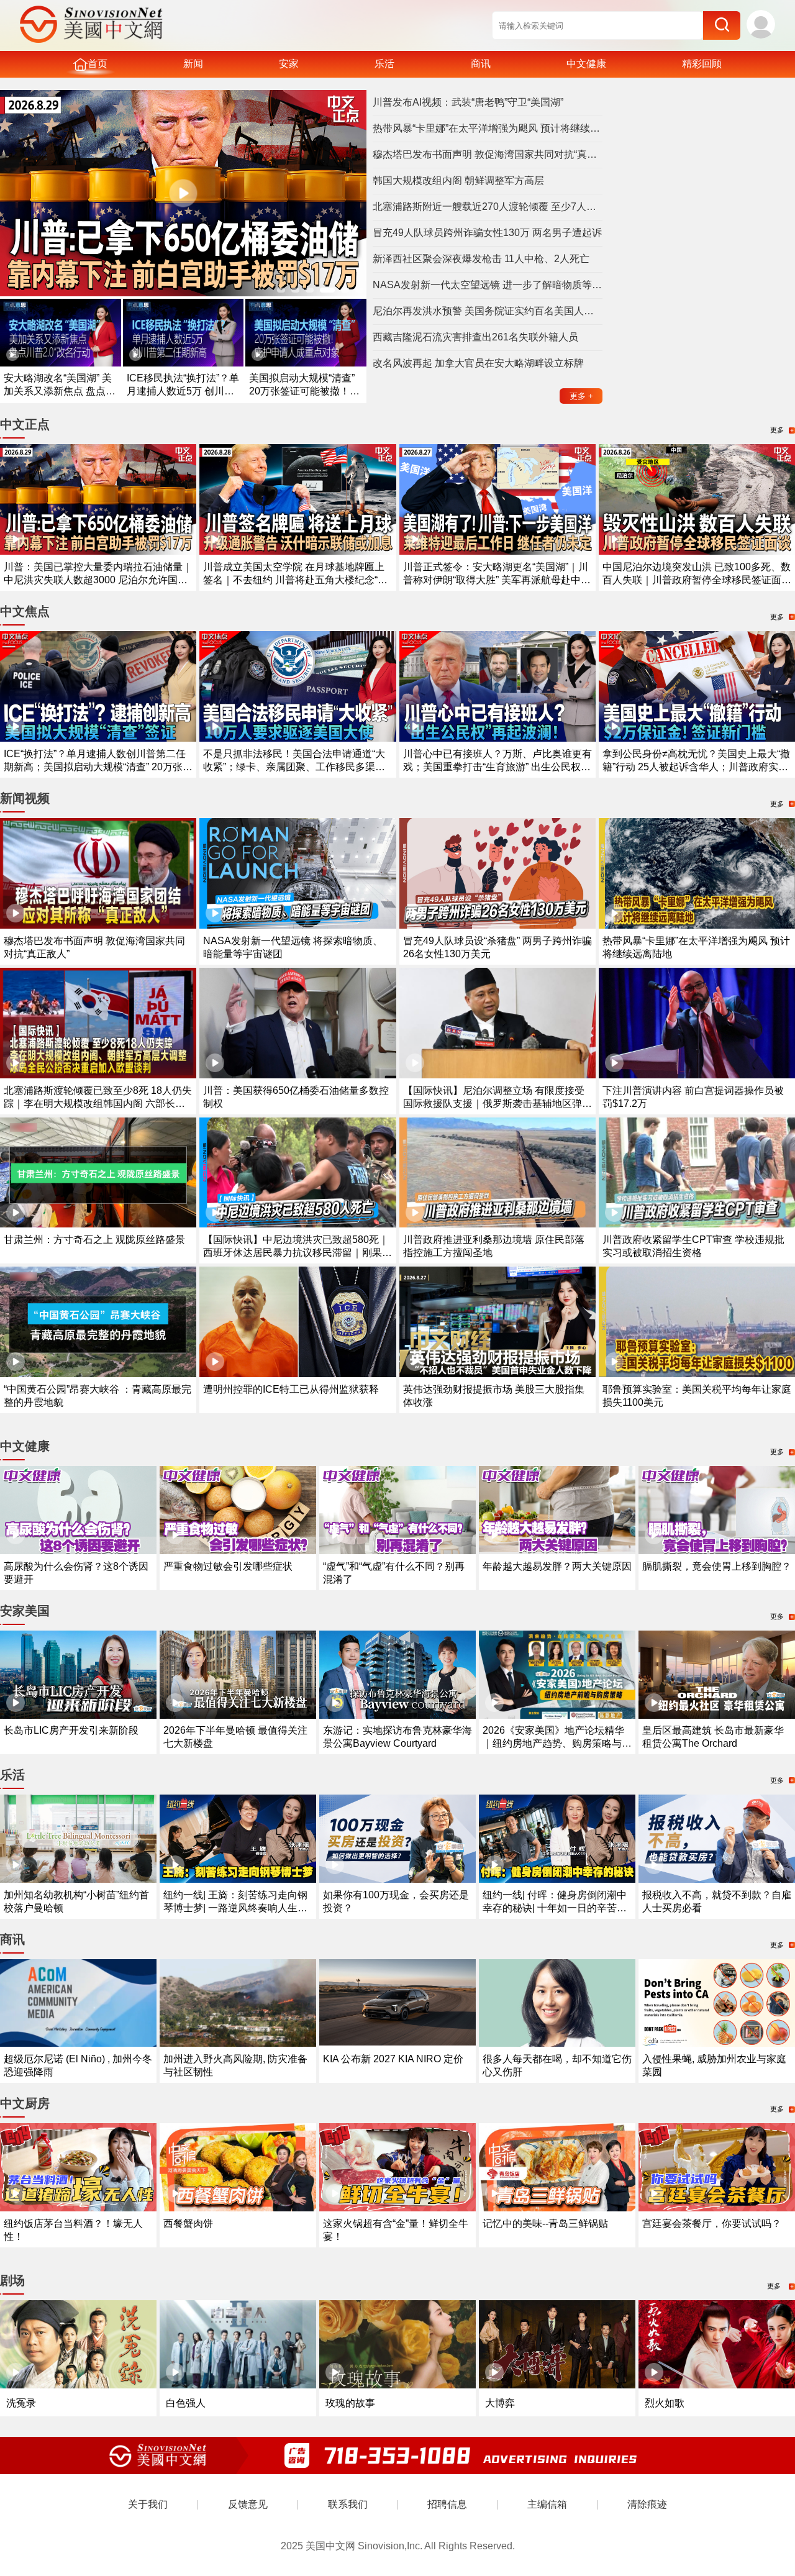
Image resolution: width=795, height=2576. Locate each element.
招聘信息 (447, 2504)
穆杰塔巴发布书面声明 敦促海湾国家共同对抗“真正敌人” (488, 154)
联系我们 (348, 2504)
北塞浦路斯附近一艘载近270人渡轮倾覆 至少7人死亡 (488, 207)
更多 (581, 396)
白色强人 (186, 2403)
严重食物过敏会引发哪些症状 (228, 1566)
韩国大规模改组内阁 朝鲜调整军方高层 (458, 180)
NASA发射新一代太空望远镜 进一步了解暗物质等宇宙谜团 (488, 285)
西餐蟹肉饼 (188, 2223)
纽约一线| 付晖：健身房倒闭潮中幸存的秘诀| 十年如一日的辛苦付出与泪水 (555, 1908)
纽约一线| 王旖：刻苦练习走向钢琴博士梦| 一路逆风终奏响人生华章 (235, 1908)
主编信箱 (547, 2504)
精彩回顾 (702, 64)
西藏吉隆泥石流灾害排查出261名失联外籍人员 (475, 337)
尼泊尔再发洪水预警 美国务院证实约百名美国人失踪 (488, 311)
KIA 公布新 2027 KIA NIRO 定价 (393, 2059)
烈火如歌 (665, 2403)
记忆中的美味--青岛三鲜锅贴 (545, 2223)
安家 (289, 64)
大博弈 (500, 2403)
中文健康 (586, 64)
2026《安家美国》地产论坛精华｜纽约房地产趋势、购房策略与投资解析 (557, 1743)
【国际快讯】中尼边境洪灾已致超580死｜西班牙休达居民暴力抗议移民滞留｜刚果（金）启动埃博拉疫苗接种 (296, 1253)
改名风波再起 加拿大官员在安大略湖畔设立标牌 (478, 363)
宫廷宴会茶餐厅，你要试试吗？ (712, 2223)
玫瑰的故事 (350, 2403)
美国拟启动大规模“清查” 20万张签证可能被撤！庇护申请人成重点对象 (304, 391)
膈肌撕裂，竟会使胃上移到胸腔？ (717, 1566)
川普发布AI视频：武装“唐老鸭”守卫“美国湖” (468, 102)
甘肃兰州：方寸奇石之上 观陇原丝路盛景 (94, 1240)
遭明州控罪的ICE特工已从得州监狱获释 (291, 1389)
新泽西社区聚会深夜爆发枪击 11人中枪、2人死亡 (481, 259)
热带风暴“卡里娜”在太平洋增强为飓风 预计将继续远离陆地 (488, 128)
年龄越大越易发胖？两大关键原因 (557, 1566)
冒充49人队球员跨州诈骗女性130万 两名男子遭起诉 (487, 233)
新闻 (193, 64)
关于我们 (148, 2504)
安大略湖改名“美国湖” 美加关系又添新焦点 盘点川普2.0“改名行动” (60, 391)
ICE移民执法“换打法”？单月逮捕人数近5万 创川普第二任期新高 (183, 391)
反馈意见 (248, 2504)
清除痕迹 (647, 2504)
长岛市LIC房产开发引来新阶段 (71, 1730)
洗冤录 (21, 2403)
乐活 (384, 64)
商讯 (481, 64)
